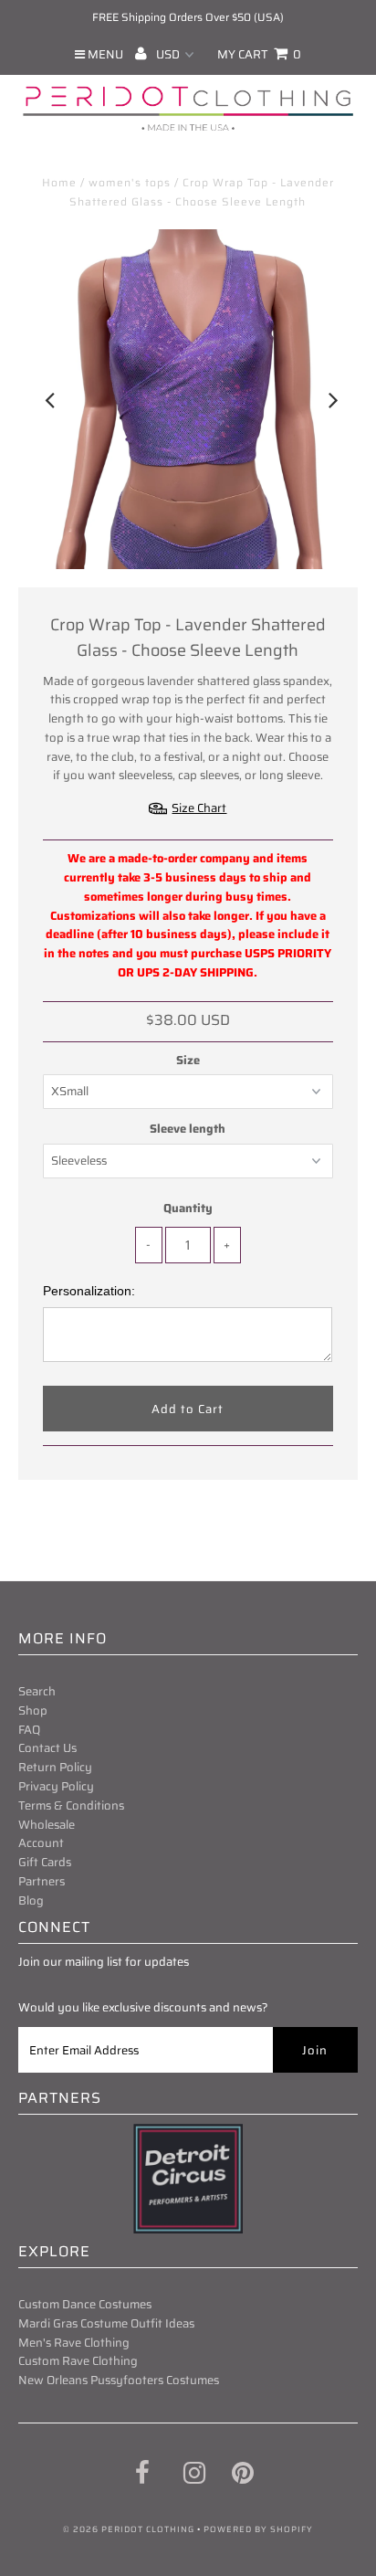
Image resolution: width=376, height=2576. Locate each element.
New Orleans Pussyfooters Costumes (119, 2380)
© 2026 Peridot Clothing (129, 2529)
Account (41, 1843)
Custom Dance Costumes (85, 2304)
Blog (31, 1900)
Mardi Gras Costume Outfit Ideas (106, 2323)
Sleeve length (188, 1129)
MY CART (259, 54)
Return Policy (55, 1767)
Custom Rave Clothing (78, 2361)
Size (188, 1061)
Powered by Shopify (258, 2529)
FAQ (29, 1730)
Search (37, 1691)
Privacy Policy (56, 1786)
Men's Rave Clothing (74, 2343)
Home (59, 182)
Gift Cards (45, 1862)
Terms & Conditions (71, 1805)
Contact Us (47, 1748)
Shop (33, 1710)
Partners (42, 1881)
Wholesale (47, 1825)
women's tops (130, 182)
